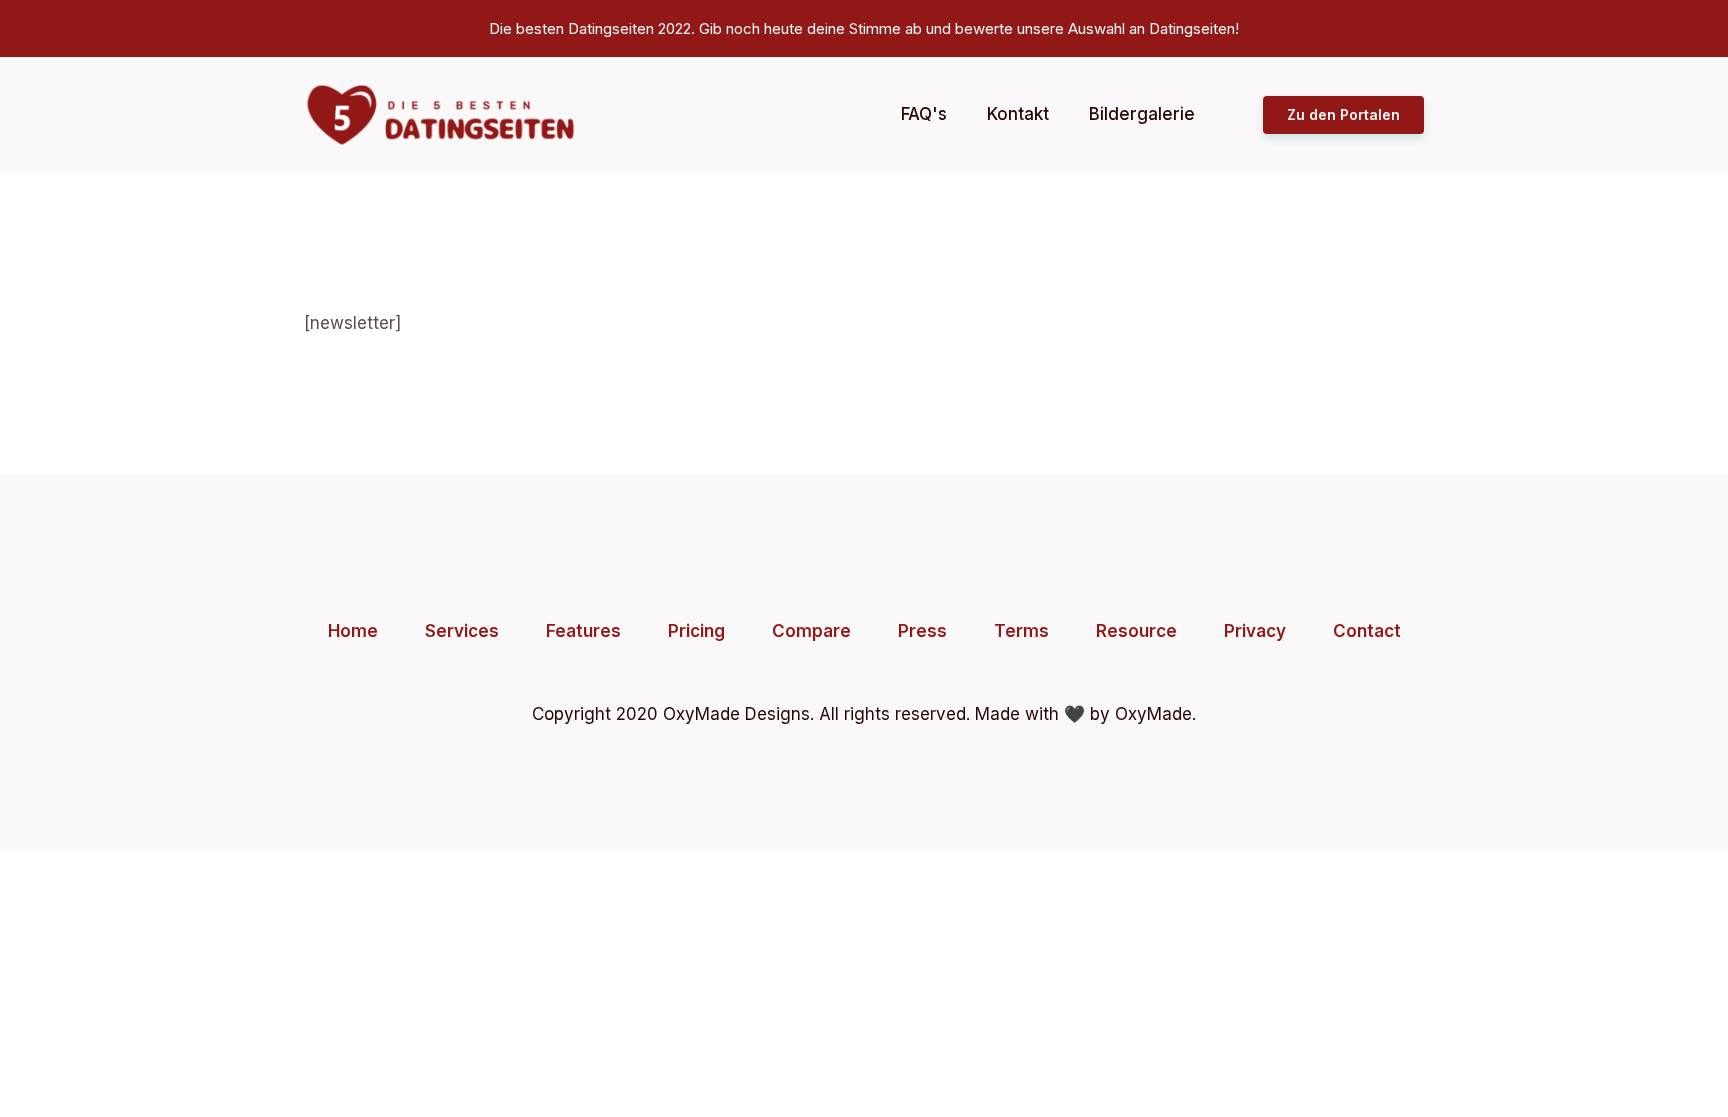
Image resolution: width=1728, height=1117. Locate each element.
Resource (1136, 631)
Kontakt (1018, 114)
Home (353, 631)
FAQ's (924, 114)
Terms (1021, 631)
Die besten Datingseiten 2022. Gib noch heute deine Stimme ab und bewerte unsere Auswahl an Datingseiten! (864, 28)
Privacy (1255, 631)
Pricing (696, 631)
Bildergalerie (1142, 114)
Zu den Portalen (1343, 114)
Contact (1367, 631)
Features (583, 631)
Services (462, 631)
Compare (811, 631)
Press (922, 631)
